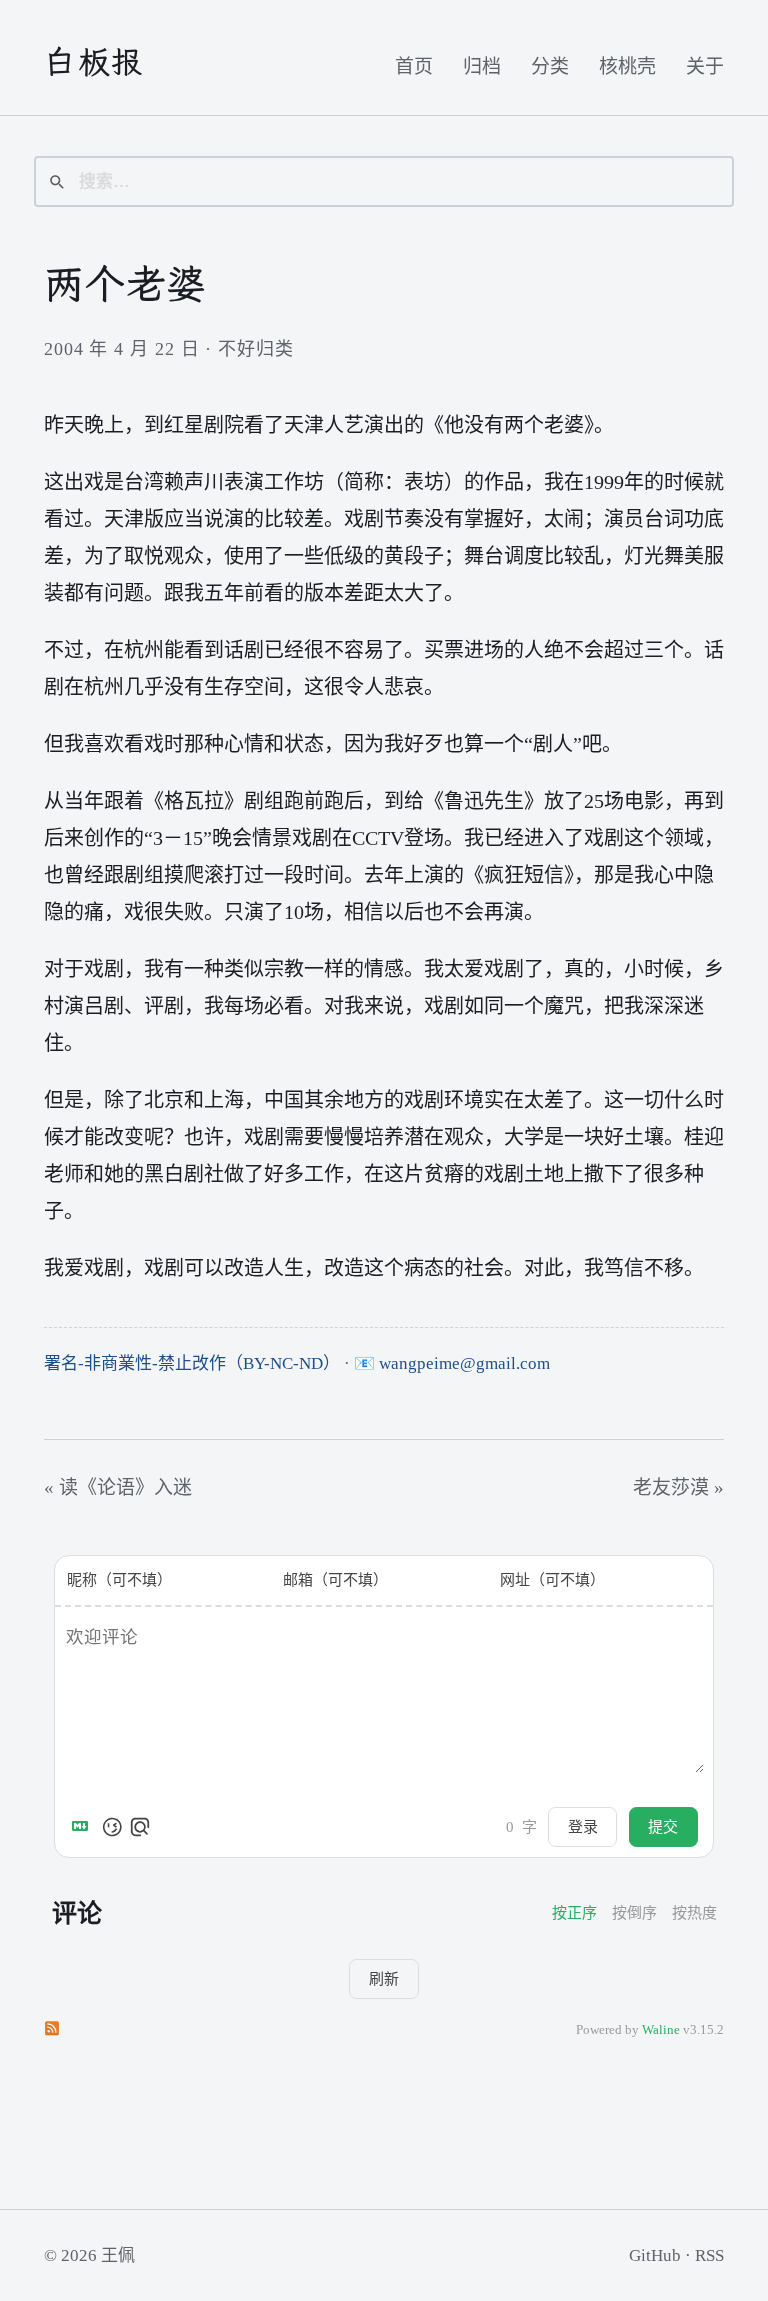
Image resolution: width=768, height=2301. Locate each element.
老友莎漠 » (678, 1487)
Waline (661, 2030)
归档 (482, 66)
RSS (709, 2255)
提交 (663, 1826)
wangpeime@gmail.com (464, 1363)
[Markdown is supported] (84, 1827)
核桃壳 (627, 66)
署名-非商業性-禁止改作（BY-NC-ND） (192, 1363)
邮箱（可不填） (335, 1580)
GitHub (655, 2255)
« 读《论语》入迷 (118, 1487)
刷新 (384, 1978)
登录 (583, 1826)
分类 (550, 66)
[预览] (140, 1827)
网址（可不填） (552, 1580)
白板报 (94, 62)
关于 (705, 66)
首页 (414, 66)
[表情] (112, 1827)
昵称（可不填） (119, 1580)
